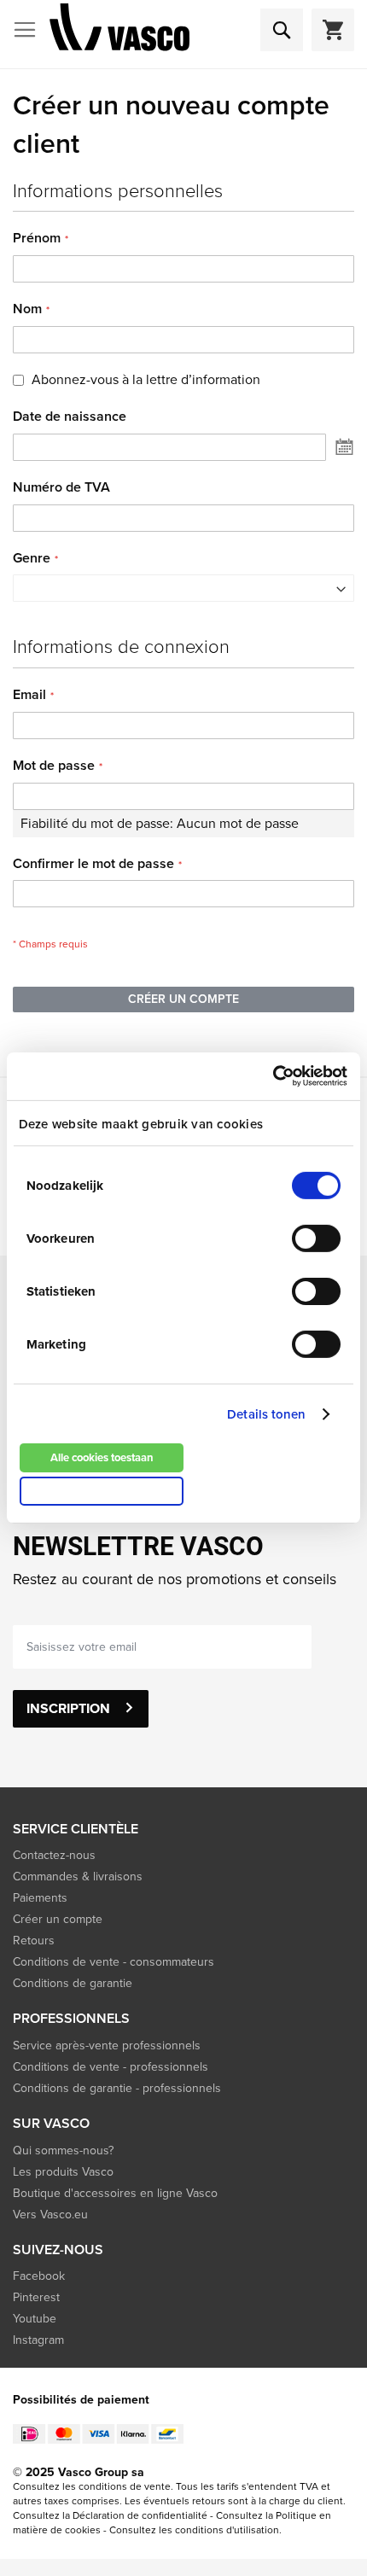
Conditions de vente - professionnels (111, 2067)
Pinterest (36, 2297)
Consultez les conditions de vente (92, 2486)
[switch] (316, 1240)
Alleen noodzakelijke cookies (102, 1491)
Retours (34, 1941)
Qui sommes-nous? (63, 2151)
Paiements (40, 1898)
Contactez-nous (54, 1855)
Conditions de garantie (73, 1983)
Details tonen (266, 1414)
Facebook (39, 2276)
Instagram (38, 2340)
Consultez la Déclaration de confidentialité (110, 2515)
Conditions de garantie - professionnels (117, 2088)
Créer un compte (58, 1919)
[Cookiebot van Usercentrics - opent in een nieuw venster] (273, 1076)
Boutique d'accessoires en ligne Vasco (115, 2193)
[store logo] (119, 30)
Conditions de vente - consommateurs (114, 1962)
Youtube (35, 2319)
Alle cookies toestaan (102, 1457)
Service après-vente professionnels (107, 2046)
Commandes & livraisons (78, 1877)
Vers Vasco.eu (52, 2215)
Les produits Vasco (63, 2172)
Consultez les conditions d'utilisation (194, 2530)
